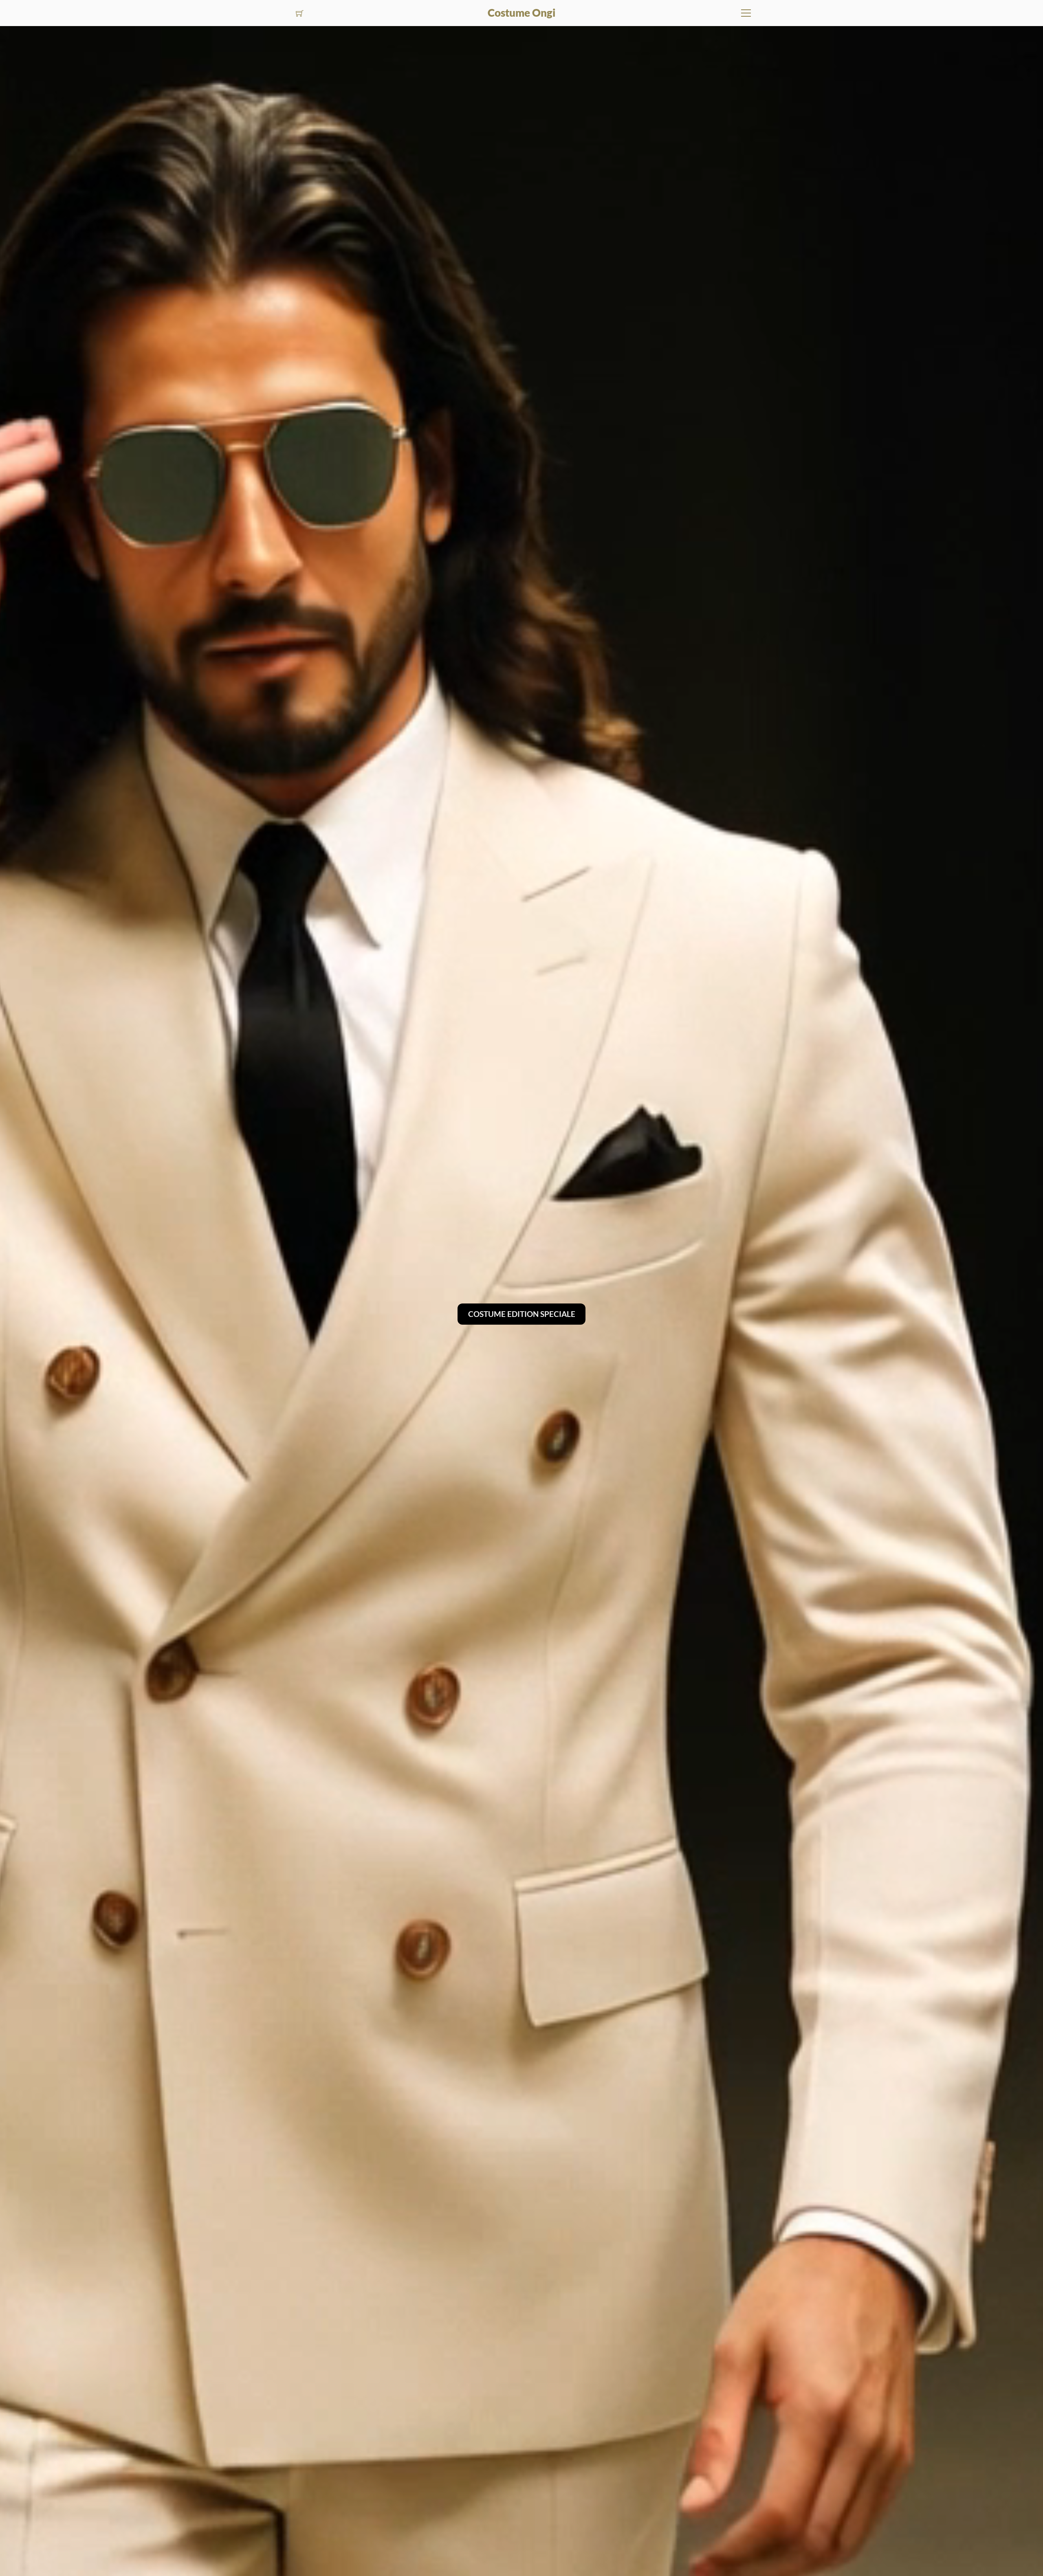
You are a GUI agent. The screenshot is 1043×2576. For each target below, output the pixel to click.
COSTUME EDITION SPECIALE (522, 1314)
